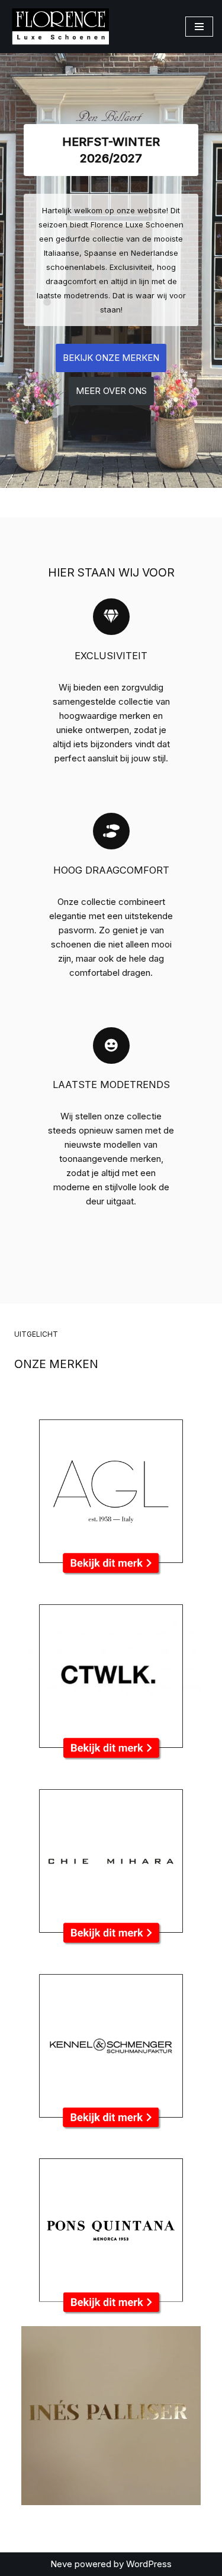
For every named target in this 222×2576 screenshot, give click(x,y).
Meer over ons (111, 391)
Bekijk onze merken (111, 358)
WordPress (149, 2564)
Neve (61, 2564)
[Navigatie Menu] (199, 27)
